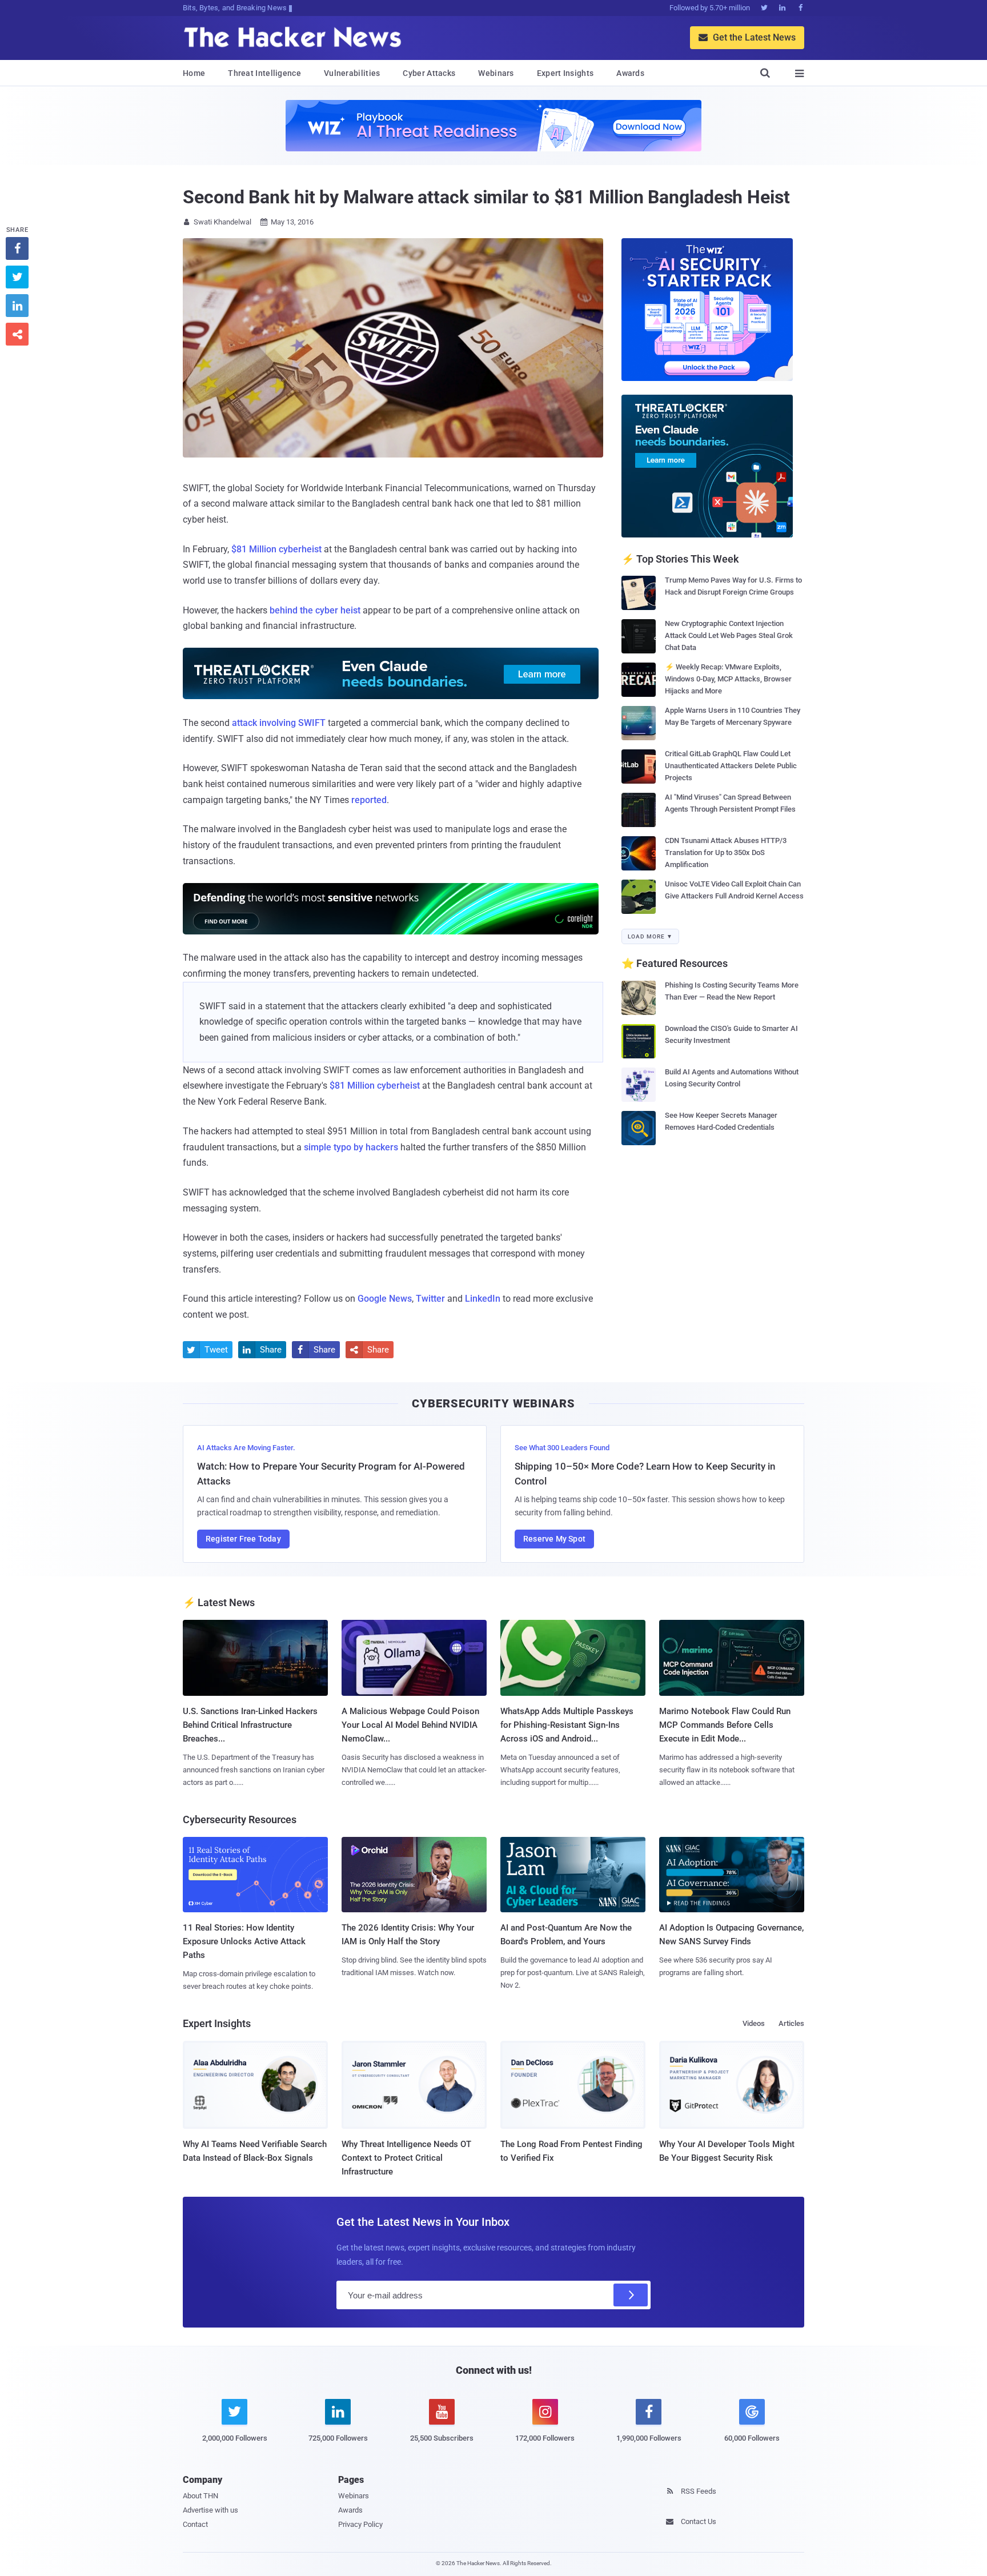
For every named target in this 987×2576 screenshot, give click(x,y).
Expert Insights (565, 73)
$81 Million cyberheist (276, 549)
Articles (791, 2023)
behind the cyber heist (315, 610)
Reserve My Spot (554, 1539)
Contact (195, 2524)
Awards (630, 73)
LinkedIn (483, 1299)
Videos (754, 2023)
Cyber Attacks (429, 73)
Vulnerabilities (352, 73)
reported (369, 800)
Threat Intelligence (264, 73)
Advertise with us (210, 2510)
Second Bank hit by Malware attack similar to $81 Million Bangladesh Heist (486, 197)
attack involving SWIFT (279, 723)
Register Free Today (243, 1539)
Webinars (496, 73)
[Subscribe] (631, 2295)
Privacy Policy (360, 2524)
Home (194, 73)
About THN (200, 2496)
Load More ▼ (650, 936)
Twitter (430, 1299)
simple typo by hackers (351, 1147)
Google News (385, 1299)
